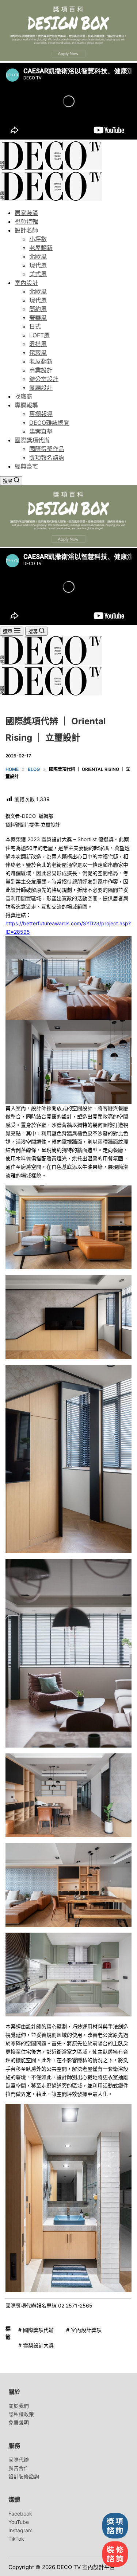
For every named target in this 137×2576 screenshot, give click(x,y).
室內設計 (26, 283)
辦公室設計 (44, 379)
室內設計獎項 (84, 2330)
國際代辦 (19, 2460)
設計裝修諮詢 (24, 2476)
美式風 (38, 274)
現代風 (38, 265)
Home (12, 769)
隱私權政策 (21, 2414)
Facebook (20, 2514)
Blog (34, 769)
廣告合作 (19, 2468)
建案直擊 (41, 431)
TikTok (16, 2539)
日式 (35, 326)
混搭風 (38, 344)
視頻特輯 (26, 221)
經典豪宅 (26, 466)
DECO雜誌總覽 (49, 423)
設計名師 (26, 230)
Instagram (20, 2530)
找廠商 (23, 396)
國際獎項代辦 (32, 440)
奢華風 (38, 318)
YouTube (19, 2522)
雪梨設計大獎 (36, 2345)
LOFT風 (39, 335)
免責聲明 (19, 2422)
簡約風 (38, 309)
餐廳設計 (41, 388)
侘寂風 (38, 353)
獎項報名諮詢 (47, 458)
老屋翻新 (41, 248)
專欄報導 (26, 405)
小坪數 (38, 239)
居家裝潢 (26, 213)
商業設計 (41, 370)
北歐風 (38, 256)
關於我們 (19, 2406)
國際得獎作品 (47, 449)
